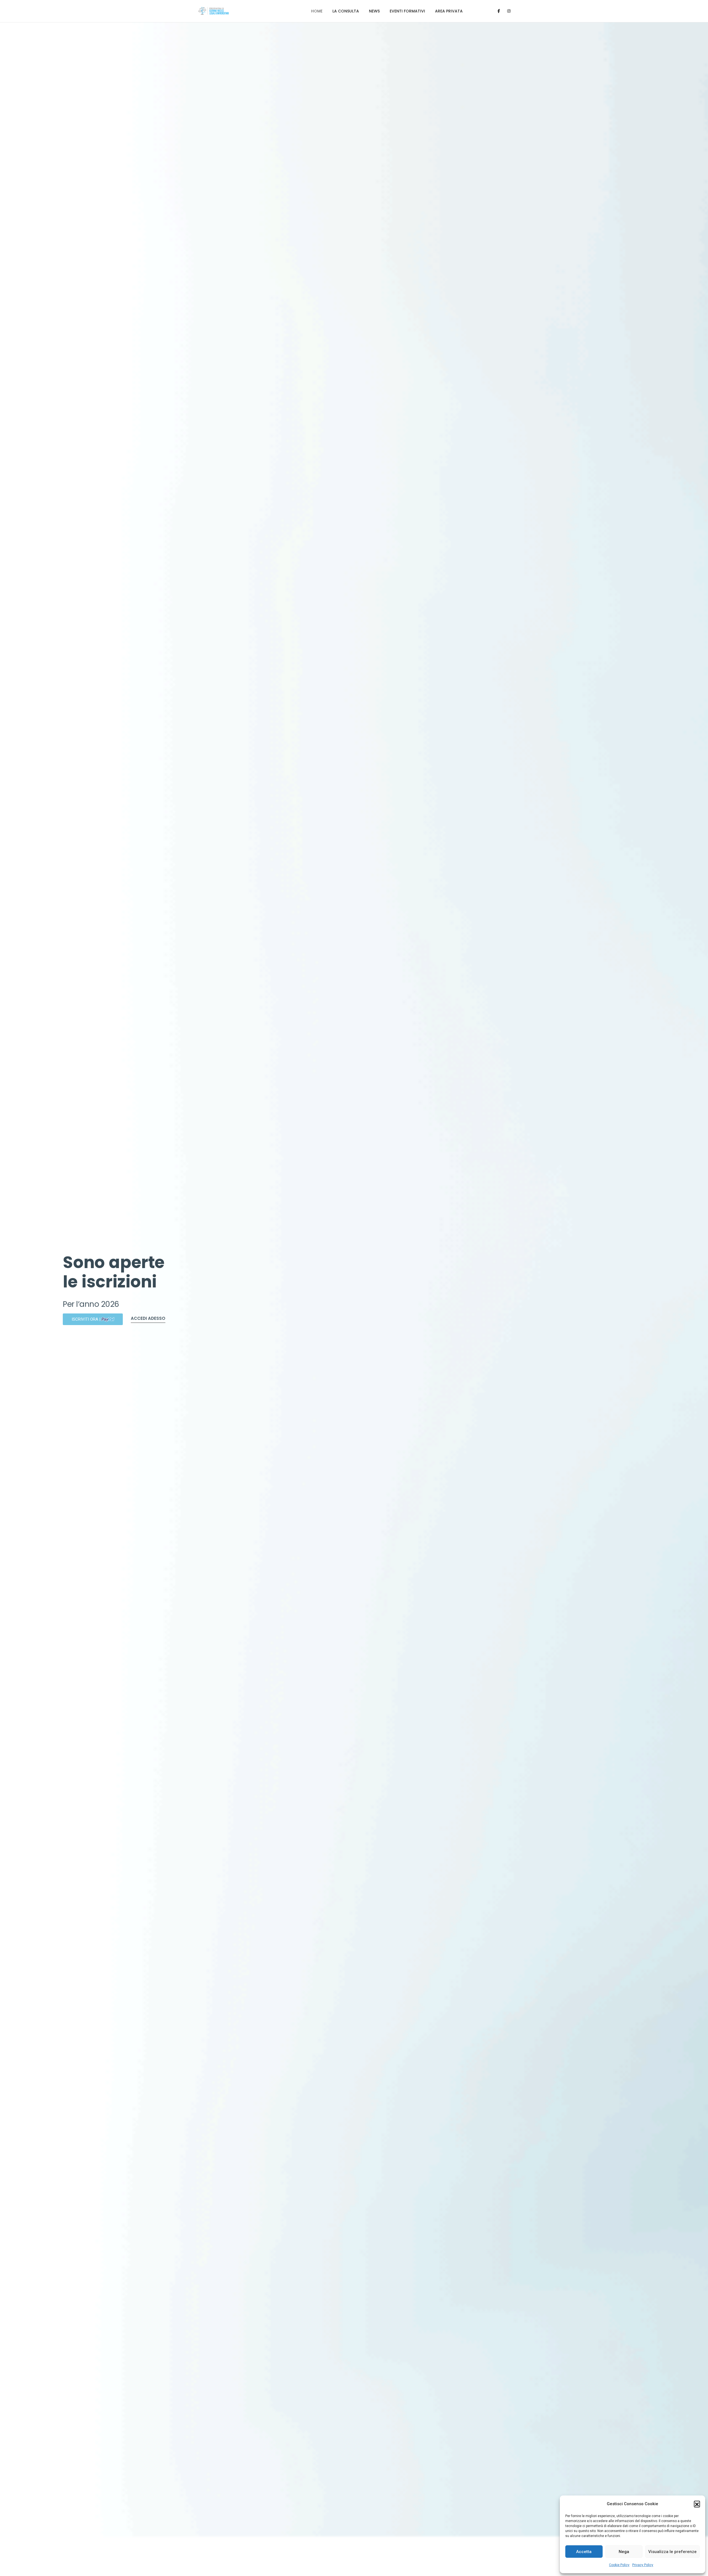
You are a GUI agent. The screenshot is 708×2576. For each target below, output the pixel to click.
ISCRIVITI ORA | (93, 1319)
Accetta (584, 2552)
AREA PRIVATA (449, 11)
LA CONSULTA (346, 11)
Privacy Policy (643, 2565)
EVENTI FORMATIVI (407, 11)
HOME (317, 11)
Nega (624, 2552)
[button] (697, 2504)
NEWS (374, 11)
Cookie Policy (619, 2565)
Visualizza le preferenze (672, 2552)
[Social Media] (499, 11)
